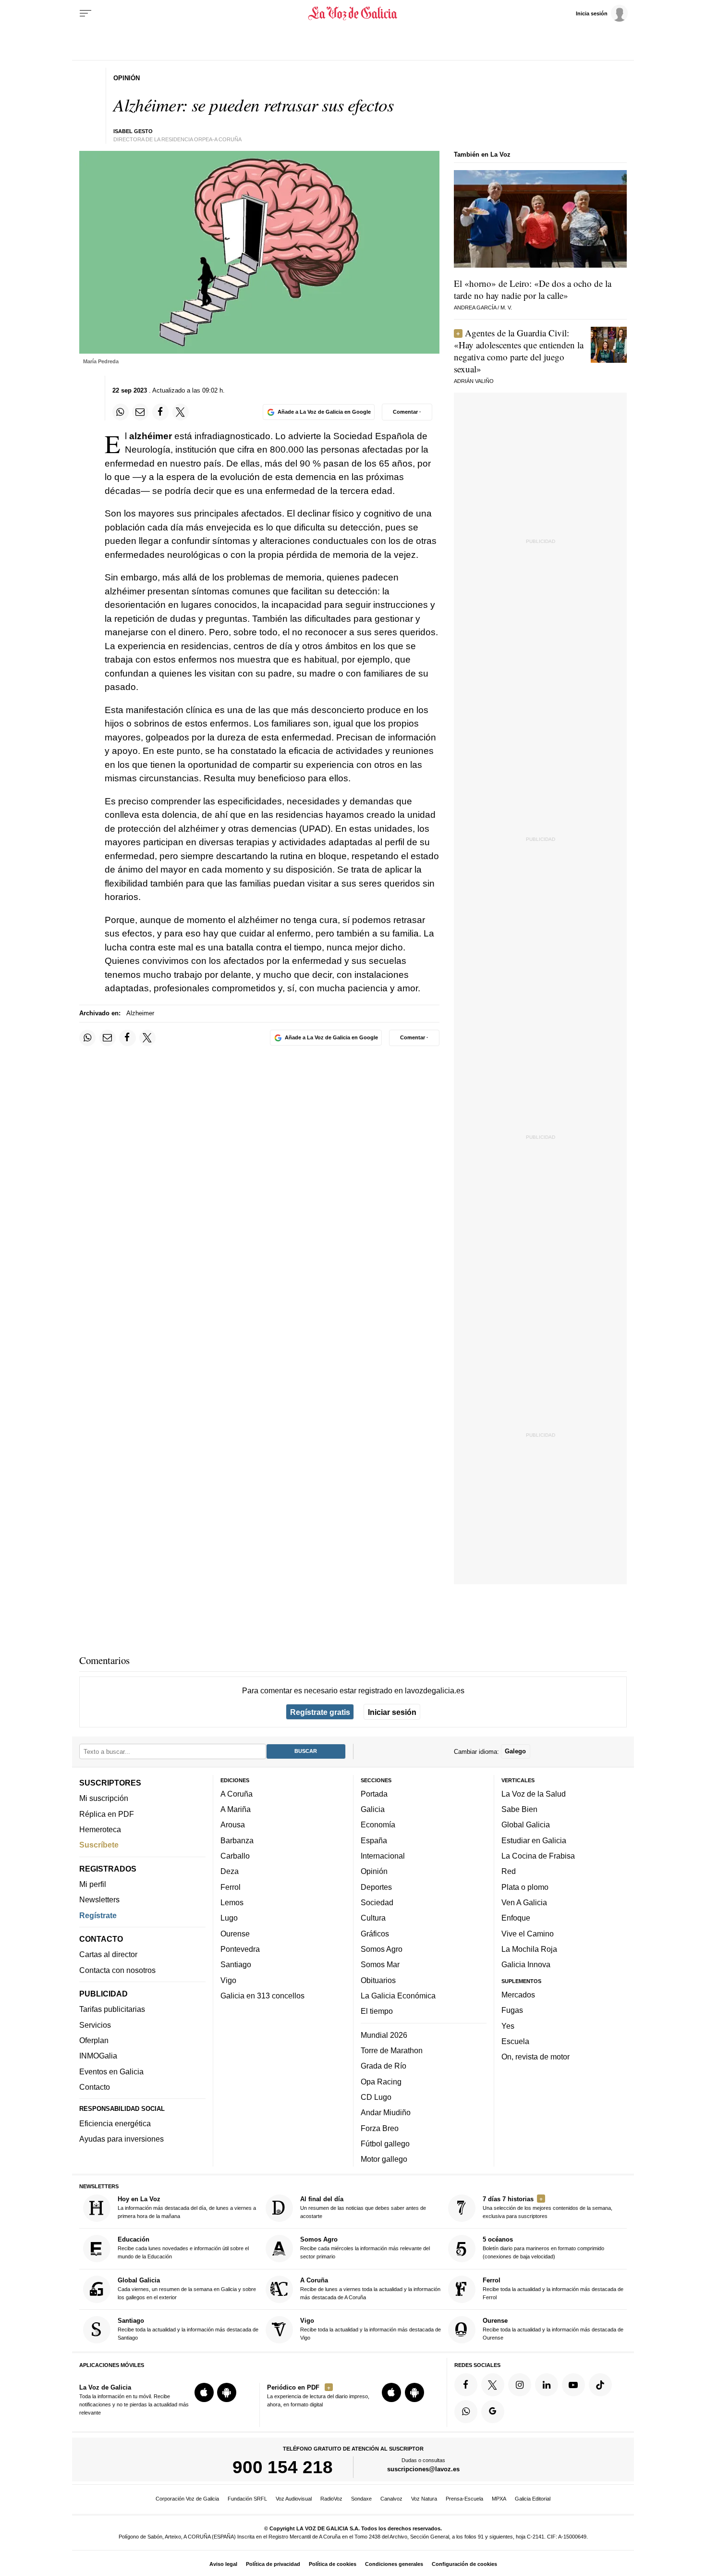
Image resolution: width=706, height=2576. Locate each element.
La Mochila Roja (529, 1949)
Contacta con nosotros (117, 1970)
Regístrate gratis (320, 1712)
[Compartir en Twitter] (181, 412)
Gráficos (375, 1934)
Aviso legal (223, 2564)
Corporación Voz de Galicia (187, 2499)
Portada (374, 1794)
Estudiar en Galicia (534, 1840)
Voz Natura (424, 2499)
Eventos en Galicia (111, 2071)
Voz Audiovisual (294, 2499)
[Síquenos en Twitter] (493, 2385)
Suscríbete (99, 1845)
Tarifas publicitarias (112, 2009)
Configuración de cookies (464, 2564)
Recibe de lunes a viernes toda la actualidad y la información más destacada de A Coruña (370, 2288)
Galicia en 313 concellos (262, 1996)
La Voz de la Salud (534, 1794)
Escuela (515, 2041)
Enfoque (516, 1918)
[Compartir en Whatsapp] (121, 412)
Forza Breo (380, 2128)
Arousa (233, 1825)
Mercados (518, 1995)
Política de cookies (333, 2564)
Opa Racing (381, 2082)
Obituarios (378, 1980)
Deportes (376, 1887)
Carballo (235, 1856)
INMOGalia (98, 2056)
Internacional (383, 1856)
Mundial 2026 (384, 2035)
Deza (230, 1872)
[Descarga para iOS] (204, 2393)
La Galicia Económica (398, 1996)
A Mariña (236, 1810)
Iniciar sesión (392, 1712)
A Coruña (237, 1794)
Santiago (236, 1965)
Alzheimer (140, 1013)
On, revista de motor (536, 2057)
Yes (508, 2026)
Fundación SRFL (247, 2499)
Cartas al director (108, 1955)
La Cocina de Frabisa (538, 1856)
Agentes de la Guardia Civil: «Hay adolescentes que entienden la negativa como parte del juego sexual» (519, 351)
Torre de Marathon (392, 2050)
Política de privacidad (273, 2564)
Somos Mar (380, 1965)
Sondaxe (361, 2499)
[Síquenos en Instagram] (520, 2385)
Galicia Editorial (533, 2499)
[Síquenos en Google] (493, 2412)
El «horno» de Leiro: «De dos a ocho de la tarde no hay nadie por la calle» (533, 289)
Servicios (95, 2025)
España (374, 1840)
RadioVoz (331, 2499)
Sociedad (377, 1902)
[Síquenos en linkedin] (547, 2385)
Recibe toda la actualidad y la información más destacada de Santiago (188, 2329)
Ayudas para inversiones (122, 2139)
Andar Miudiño (386, 2113)
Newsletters (99, 1900)
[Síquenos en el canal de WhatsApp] (466, 2412)
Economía (378, 1825)
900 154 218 (283, 2467)
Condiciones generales (394, 2564)
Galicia (373, 1810)
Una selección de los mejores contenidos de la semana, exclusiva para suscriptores (548, 2207)
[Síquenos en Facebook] (466, 2385)
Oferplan (94, 2040)
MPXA (499, 2499)
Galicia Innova (526, 1965)
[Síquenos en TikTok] (600, 2385)
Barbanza (237, 1840)
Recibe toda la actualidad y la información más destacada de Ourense (553, 2329)
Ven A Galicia (524, 1902)
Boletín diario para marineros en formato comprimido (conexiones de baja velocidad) (543, 2248)
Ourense (235, 1934)
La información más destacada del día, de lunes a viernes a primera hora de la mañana (187, 2207)
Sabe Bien (519, 1810)
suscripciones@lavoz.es (423, 2470)
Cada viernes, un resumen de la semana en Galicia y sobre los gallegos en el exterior (187, 2288)
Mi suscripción (104, 1799)
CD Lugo (376, 2097)
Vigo (228, 1980)
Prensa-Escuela (464, 2499)
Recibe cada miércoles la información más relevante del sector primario (365, 2248)
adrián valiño (474, 381)
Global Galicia (526, 1825)
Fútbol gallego (385, 2144)
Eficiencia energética (115, 2123)
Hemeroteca (100, 1829)
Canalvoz (391, 2499)
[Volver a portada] (353, 13)
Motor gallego (384, 2159)
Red (509, 1872)
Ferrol (231, 1887)
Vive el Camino (528, 1934)
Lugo (229, 1918)
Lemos (232, 1902)
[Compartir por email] (140, 412)
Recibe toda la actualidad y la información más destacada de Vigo (371, 2329)
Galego (515, 1752)
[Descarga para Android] (227, 2393)
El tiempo (377, 2011)
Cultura (373, 1918)
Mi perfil (93, 1884)
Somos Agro (382, 1949)
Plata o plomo (525, 1887)
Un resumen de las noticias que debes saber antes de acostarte (363, 2207)
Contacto (95, 2087)
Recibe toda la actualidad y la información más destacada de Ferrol (553, 2288)
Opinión (374, 1872)
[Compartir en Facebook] (160, 412)
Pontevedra (240, 1949)
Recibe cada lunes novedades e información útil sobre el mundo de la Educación (183, 2248)
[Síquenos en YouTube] (573, 2385)
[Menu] (85, 13)
